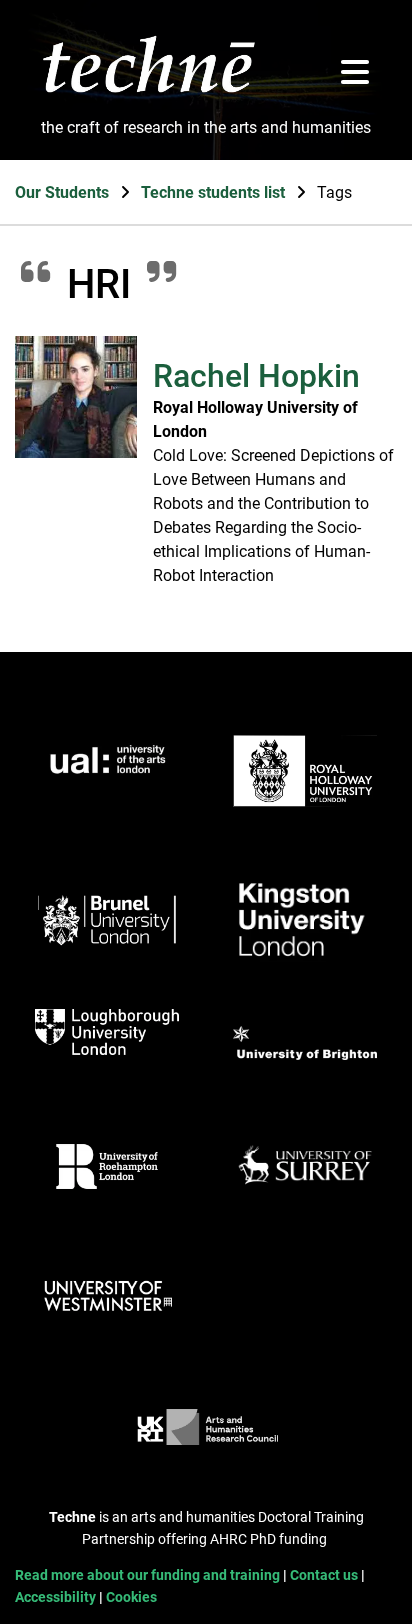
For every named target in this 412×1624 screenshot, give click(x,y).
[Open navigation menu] (355, 73)
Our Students (64, 192)
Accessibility (57, 1597)
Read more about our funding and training (149, 1575)
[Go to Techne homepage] (148, 91)
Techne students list (215, 192)
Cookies (131, 1597)
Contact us (325, 1575)
